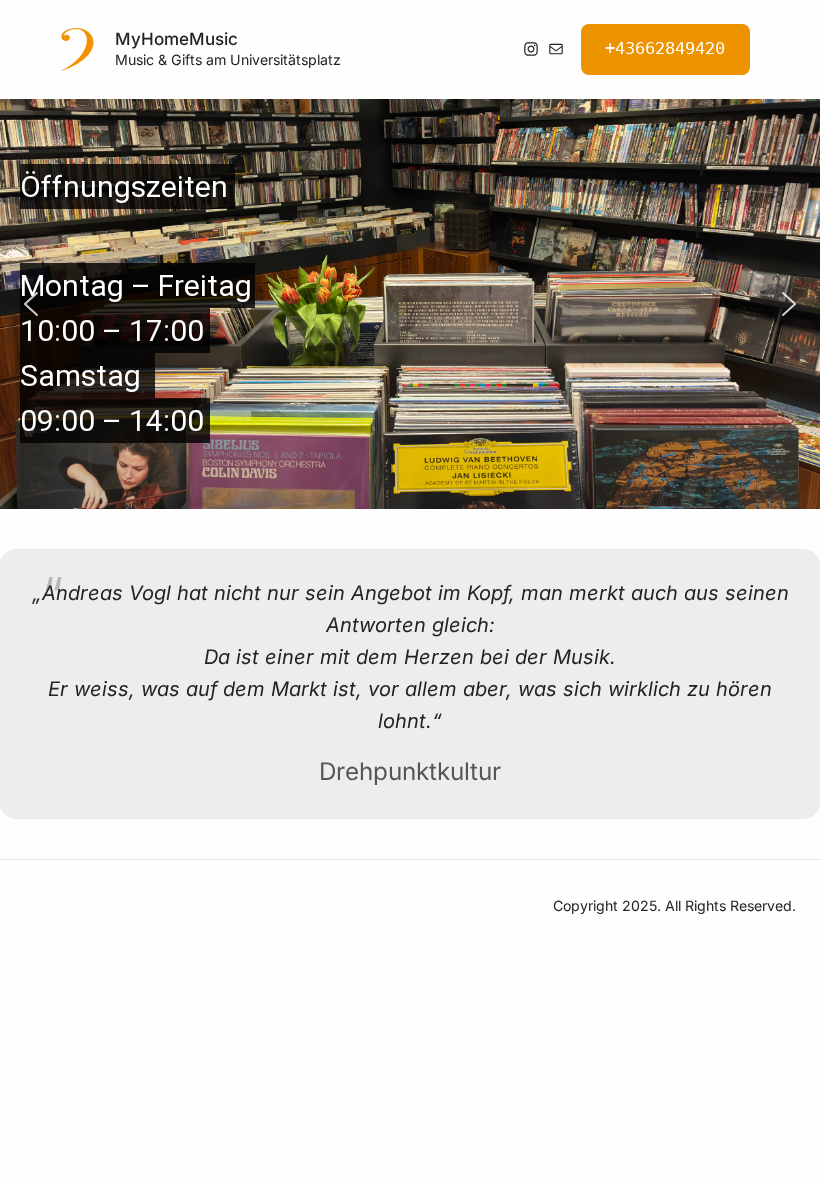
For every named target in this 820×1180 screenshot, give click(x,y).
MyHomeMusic (176, 39)
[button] (31, 304)
